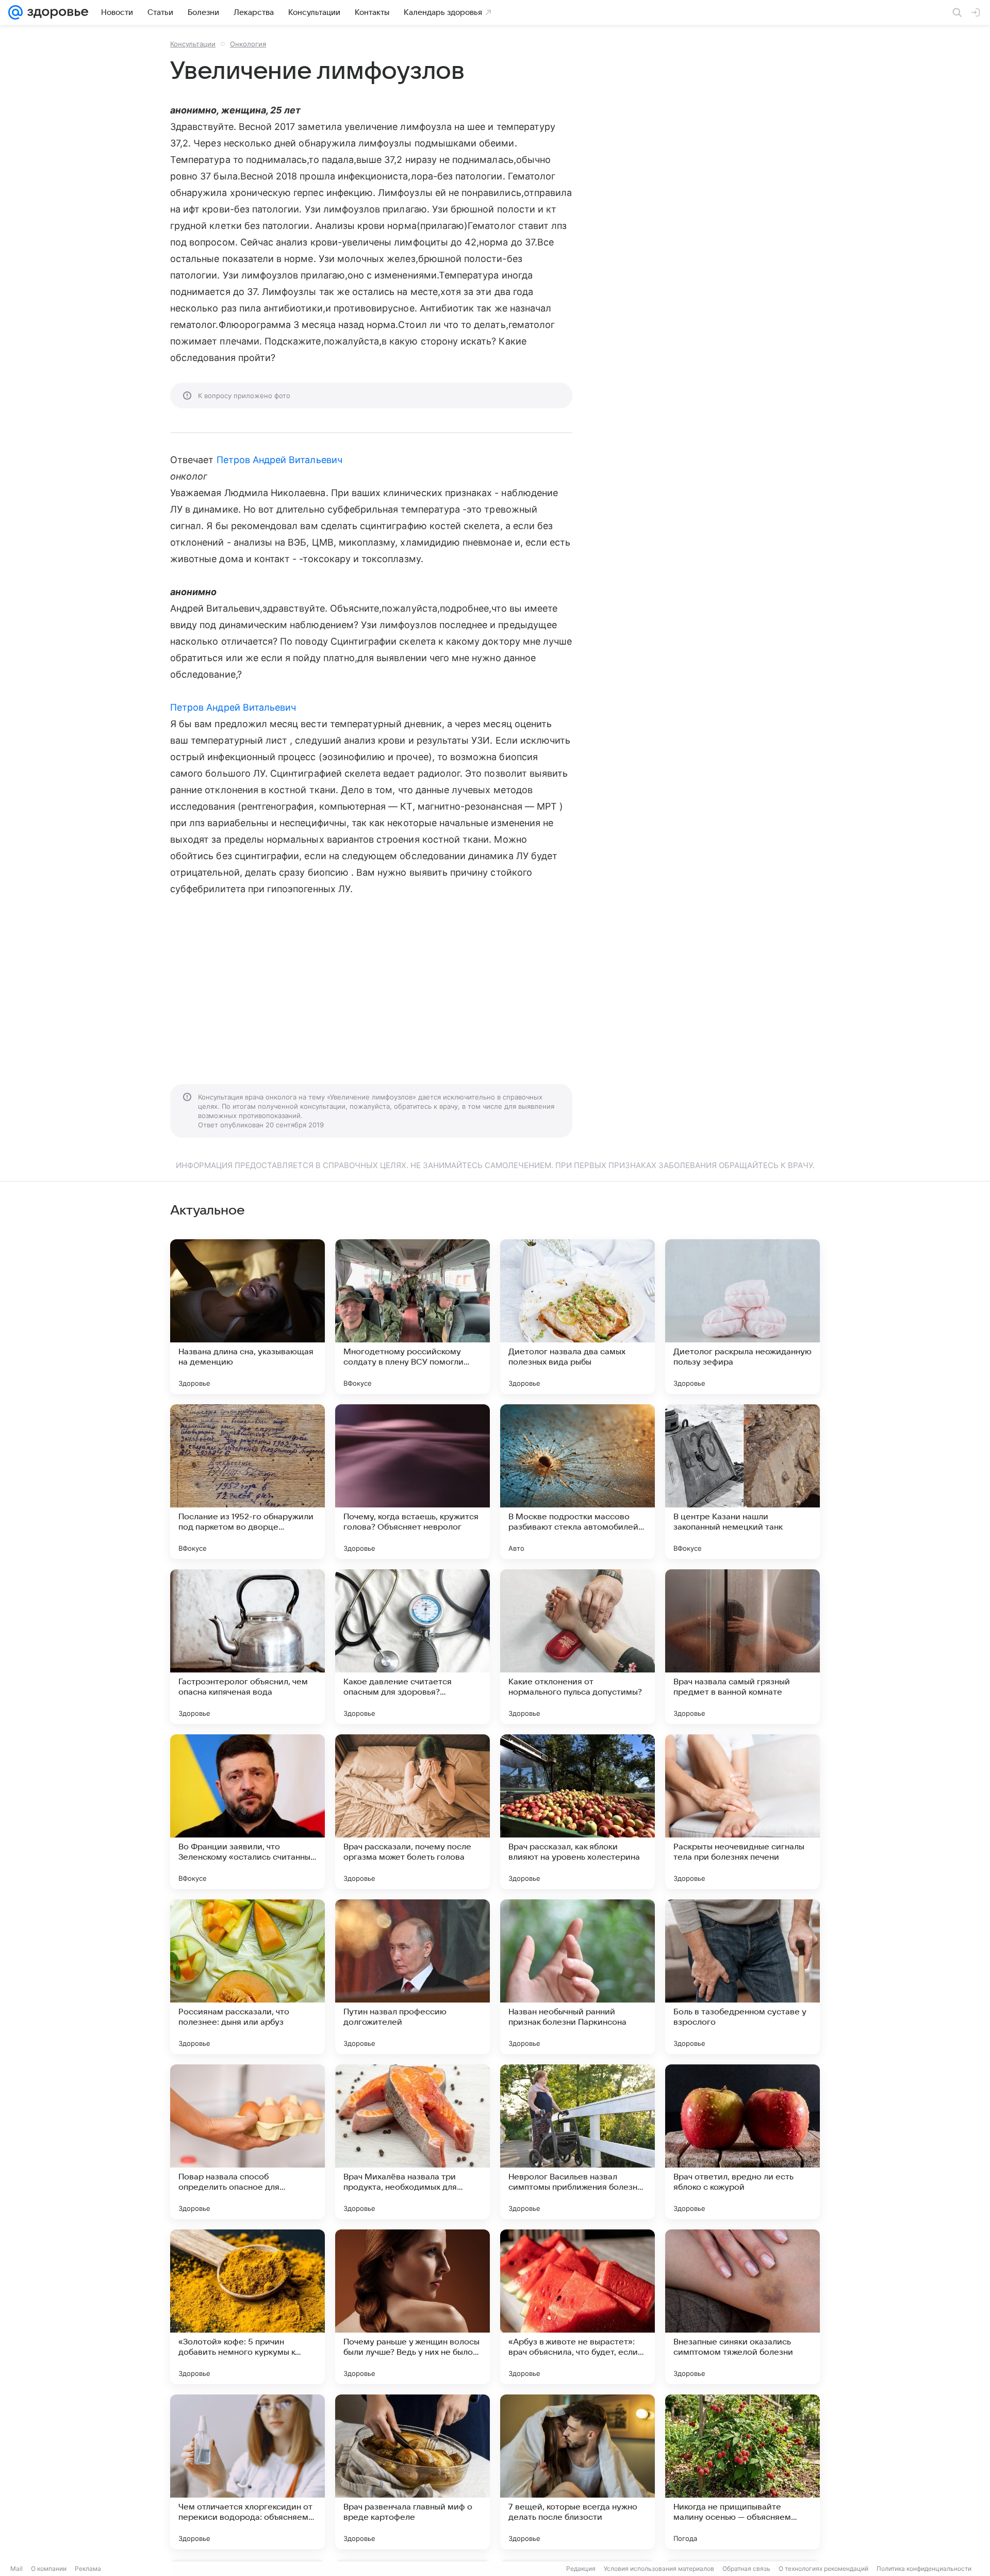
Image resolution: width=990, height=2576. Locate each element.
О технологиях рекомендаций (823, 2569)
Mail (16, 2569)
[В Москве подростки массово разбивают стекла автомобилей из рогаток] (577, 1482)
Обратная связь (746, 2569)
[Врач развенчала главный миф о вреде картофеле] (412, 2472)
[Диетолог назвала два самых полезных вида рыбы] (577, 1317)
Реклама (88, 2569)
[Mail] (15, 12)
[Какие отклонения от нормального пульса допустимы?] (577, 1647)
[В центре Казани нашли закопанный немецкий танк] (742, 1482)
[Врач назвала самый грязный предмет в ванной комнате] (742, 1647)
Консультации (193, 44)
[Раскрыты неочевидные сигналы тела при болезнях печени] (742, 1812)
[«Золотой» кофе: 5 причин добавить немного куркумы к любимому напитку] (247, 2307)
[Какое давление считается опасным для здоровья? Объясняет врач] (412, 1647)
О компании (49, 2569)
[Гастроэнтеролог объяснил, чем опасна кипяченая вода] (247, 1647)
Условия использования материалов (659, 2569)
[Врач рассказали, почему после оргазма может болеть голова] (412, 1812)
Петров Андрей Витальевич (279, 460)
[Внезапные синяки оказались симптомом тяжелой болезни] (742, 2307)
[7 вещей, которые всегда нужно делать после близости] (577, 2472)
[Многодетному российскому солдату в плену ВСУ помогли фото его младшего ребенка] (412, 1317)
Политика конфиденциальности (924, 2569)
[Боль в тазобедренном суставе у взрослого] (742, 1977)
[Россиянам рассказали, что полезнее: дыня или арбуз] (247, 1977)
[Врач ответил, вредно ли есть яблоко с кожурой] (742, 2142)
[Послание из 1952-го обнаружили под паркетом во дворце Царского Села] (247, 1482)
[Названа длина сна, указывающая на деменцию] (247, 1317)
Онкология (248, 44)
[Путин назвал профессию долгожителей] (412, 1977)
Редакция (581, 2569)
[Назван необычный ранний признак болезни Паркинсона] (577, 1977)
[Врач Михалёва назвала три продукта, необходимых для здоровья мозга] (412, 2142)
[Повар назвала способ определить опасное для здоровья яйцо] (247, 2142)
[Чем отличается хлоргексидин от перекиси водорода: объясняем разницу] (247, 2472)
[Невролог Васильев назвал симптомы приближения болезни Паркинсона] (577, 2142)
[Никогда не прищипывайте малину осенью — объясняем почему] (742, 2472)
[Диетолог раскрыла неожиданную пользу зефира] (742, 1317)
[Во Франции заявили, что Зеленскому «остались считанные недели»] (247, 1812)
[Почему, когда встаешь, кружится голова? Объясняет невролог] (412, 1482)
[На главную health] (56, 12)
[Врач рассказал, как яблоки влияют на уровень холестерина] (577, 1812)
